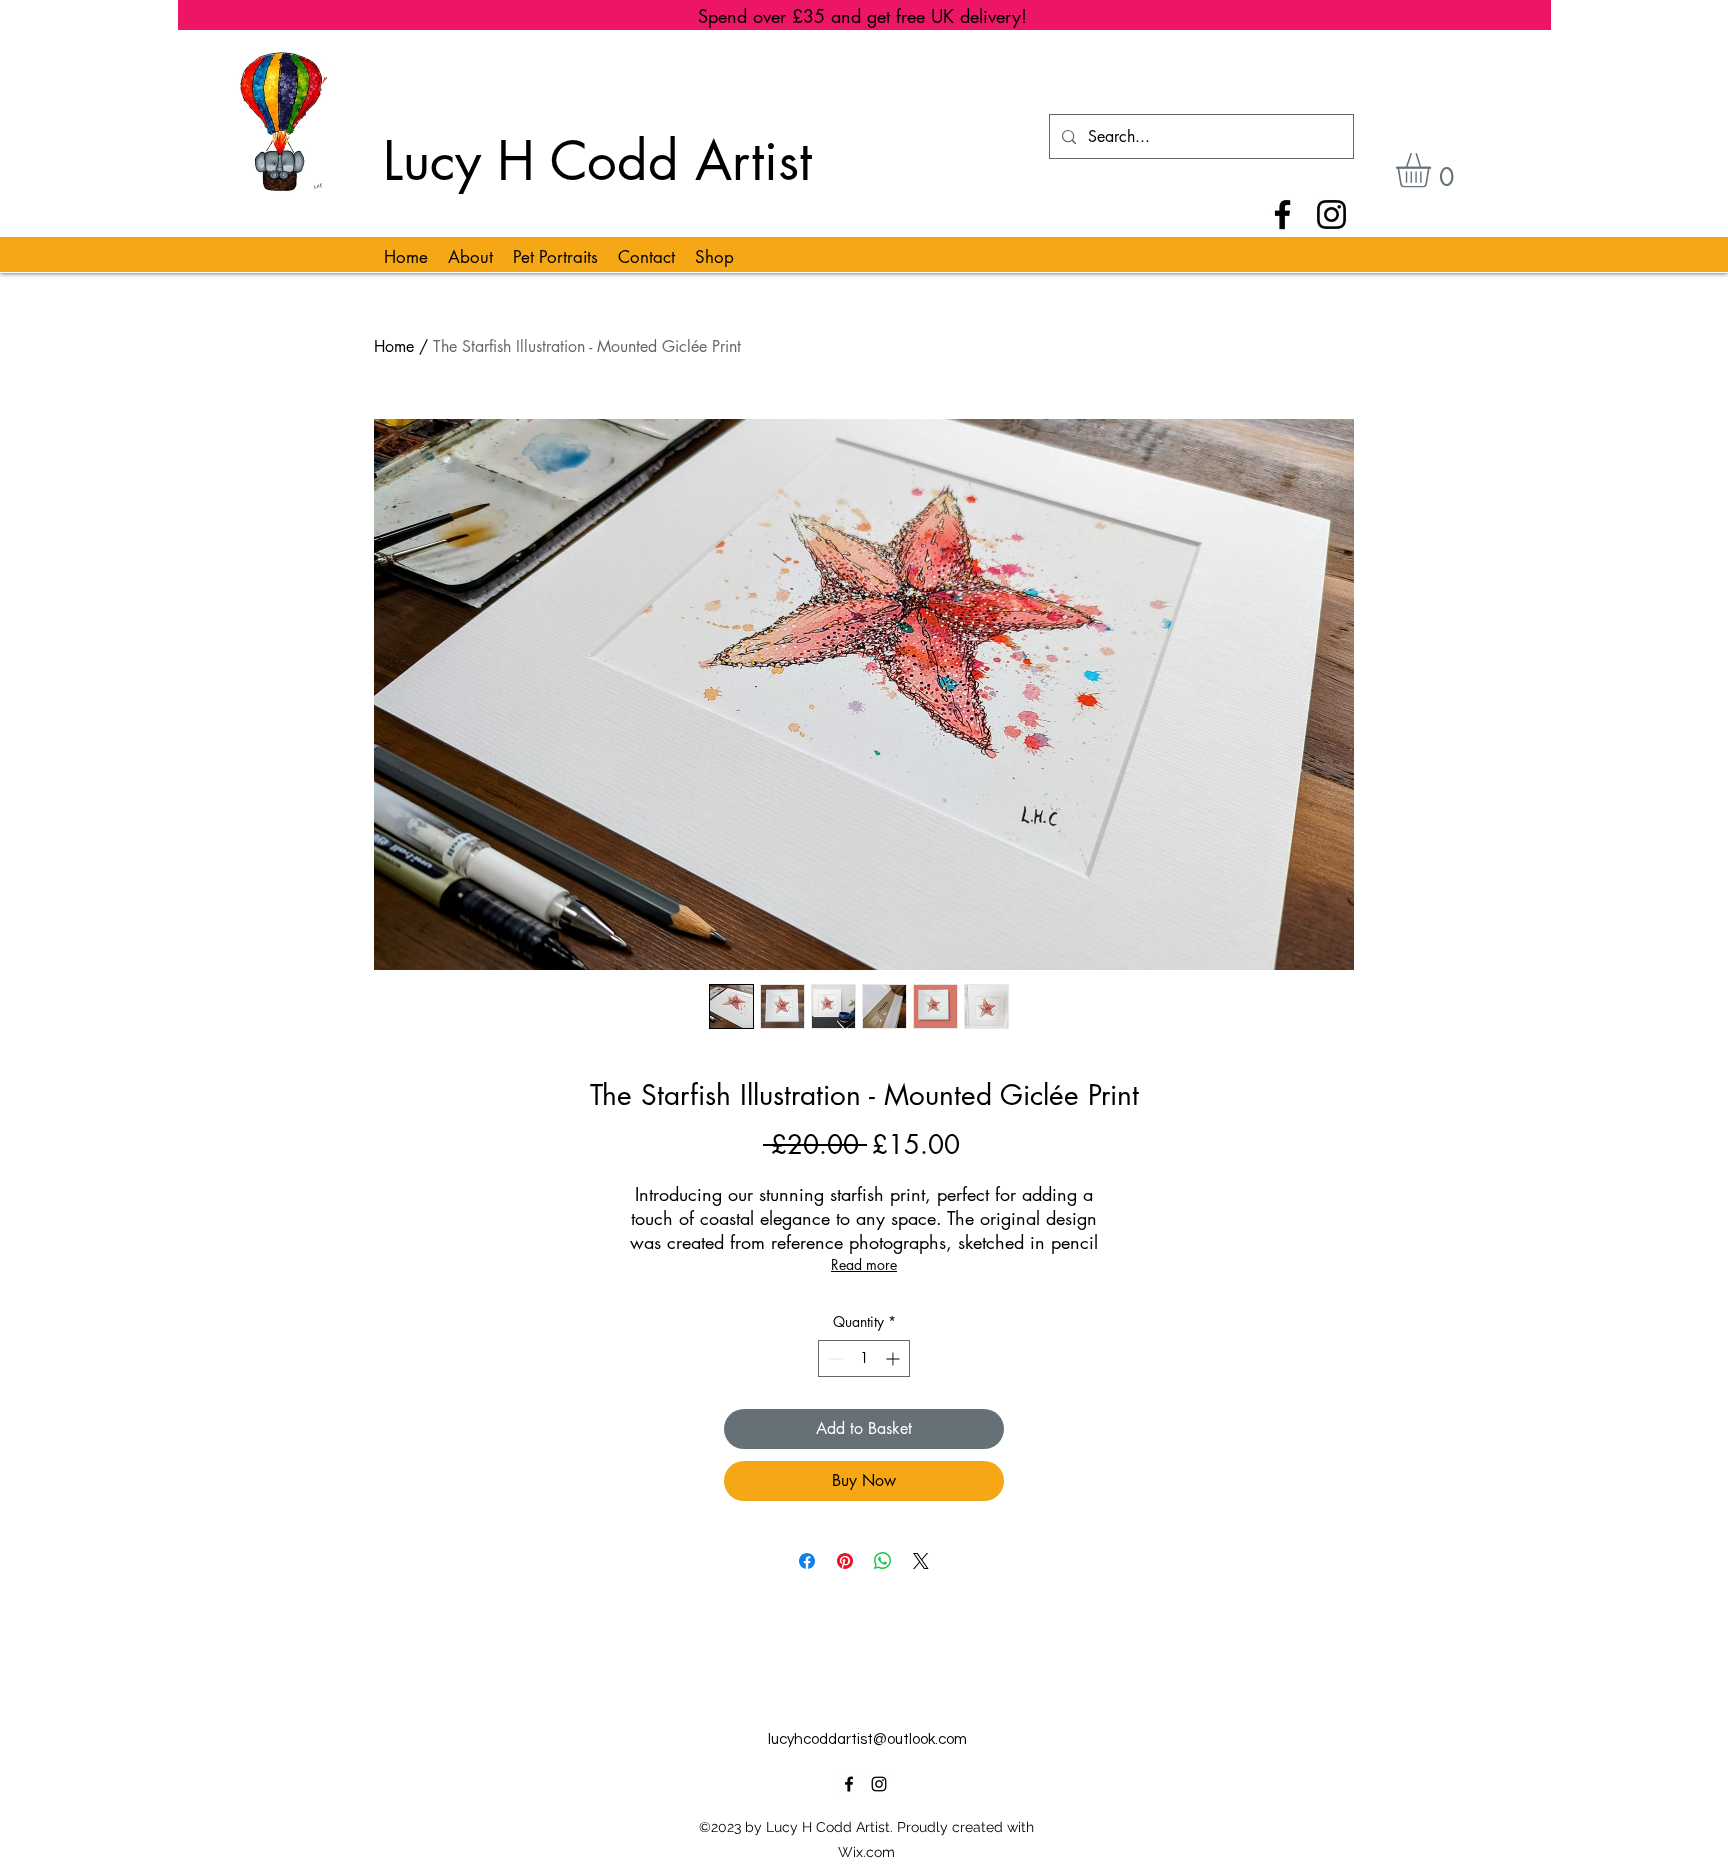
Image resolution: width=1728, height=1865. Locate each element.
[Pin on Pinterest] (845, 1561)
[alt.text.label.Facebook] (849, 1784)
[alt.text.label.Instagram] (879, 1784)
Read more (864, 1264)
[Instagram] (1331, 214)
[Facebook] (1282, 214)
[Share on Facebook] (807, 1561)
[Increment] (894, 1358)
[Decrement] (833, 1358)
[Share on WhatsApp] (883, 1561)
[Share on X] (921, 1561)
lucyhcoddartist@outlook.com (867, 1739)
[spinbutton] (864, 1358)
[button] (1433, 170)
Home (394, 346)
